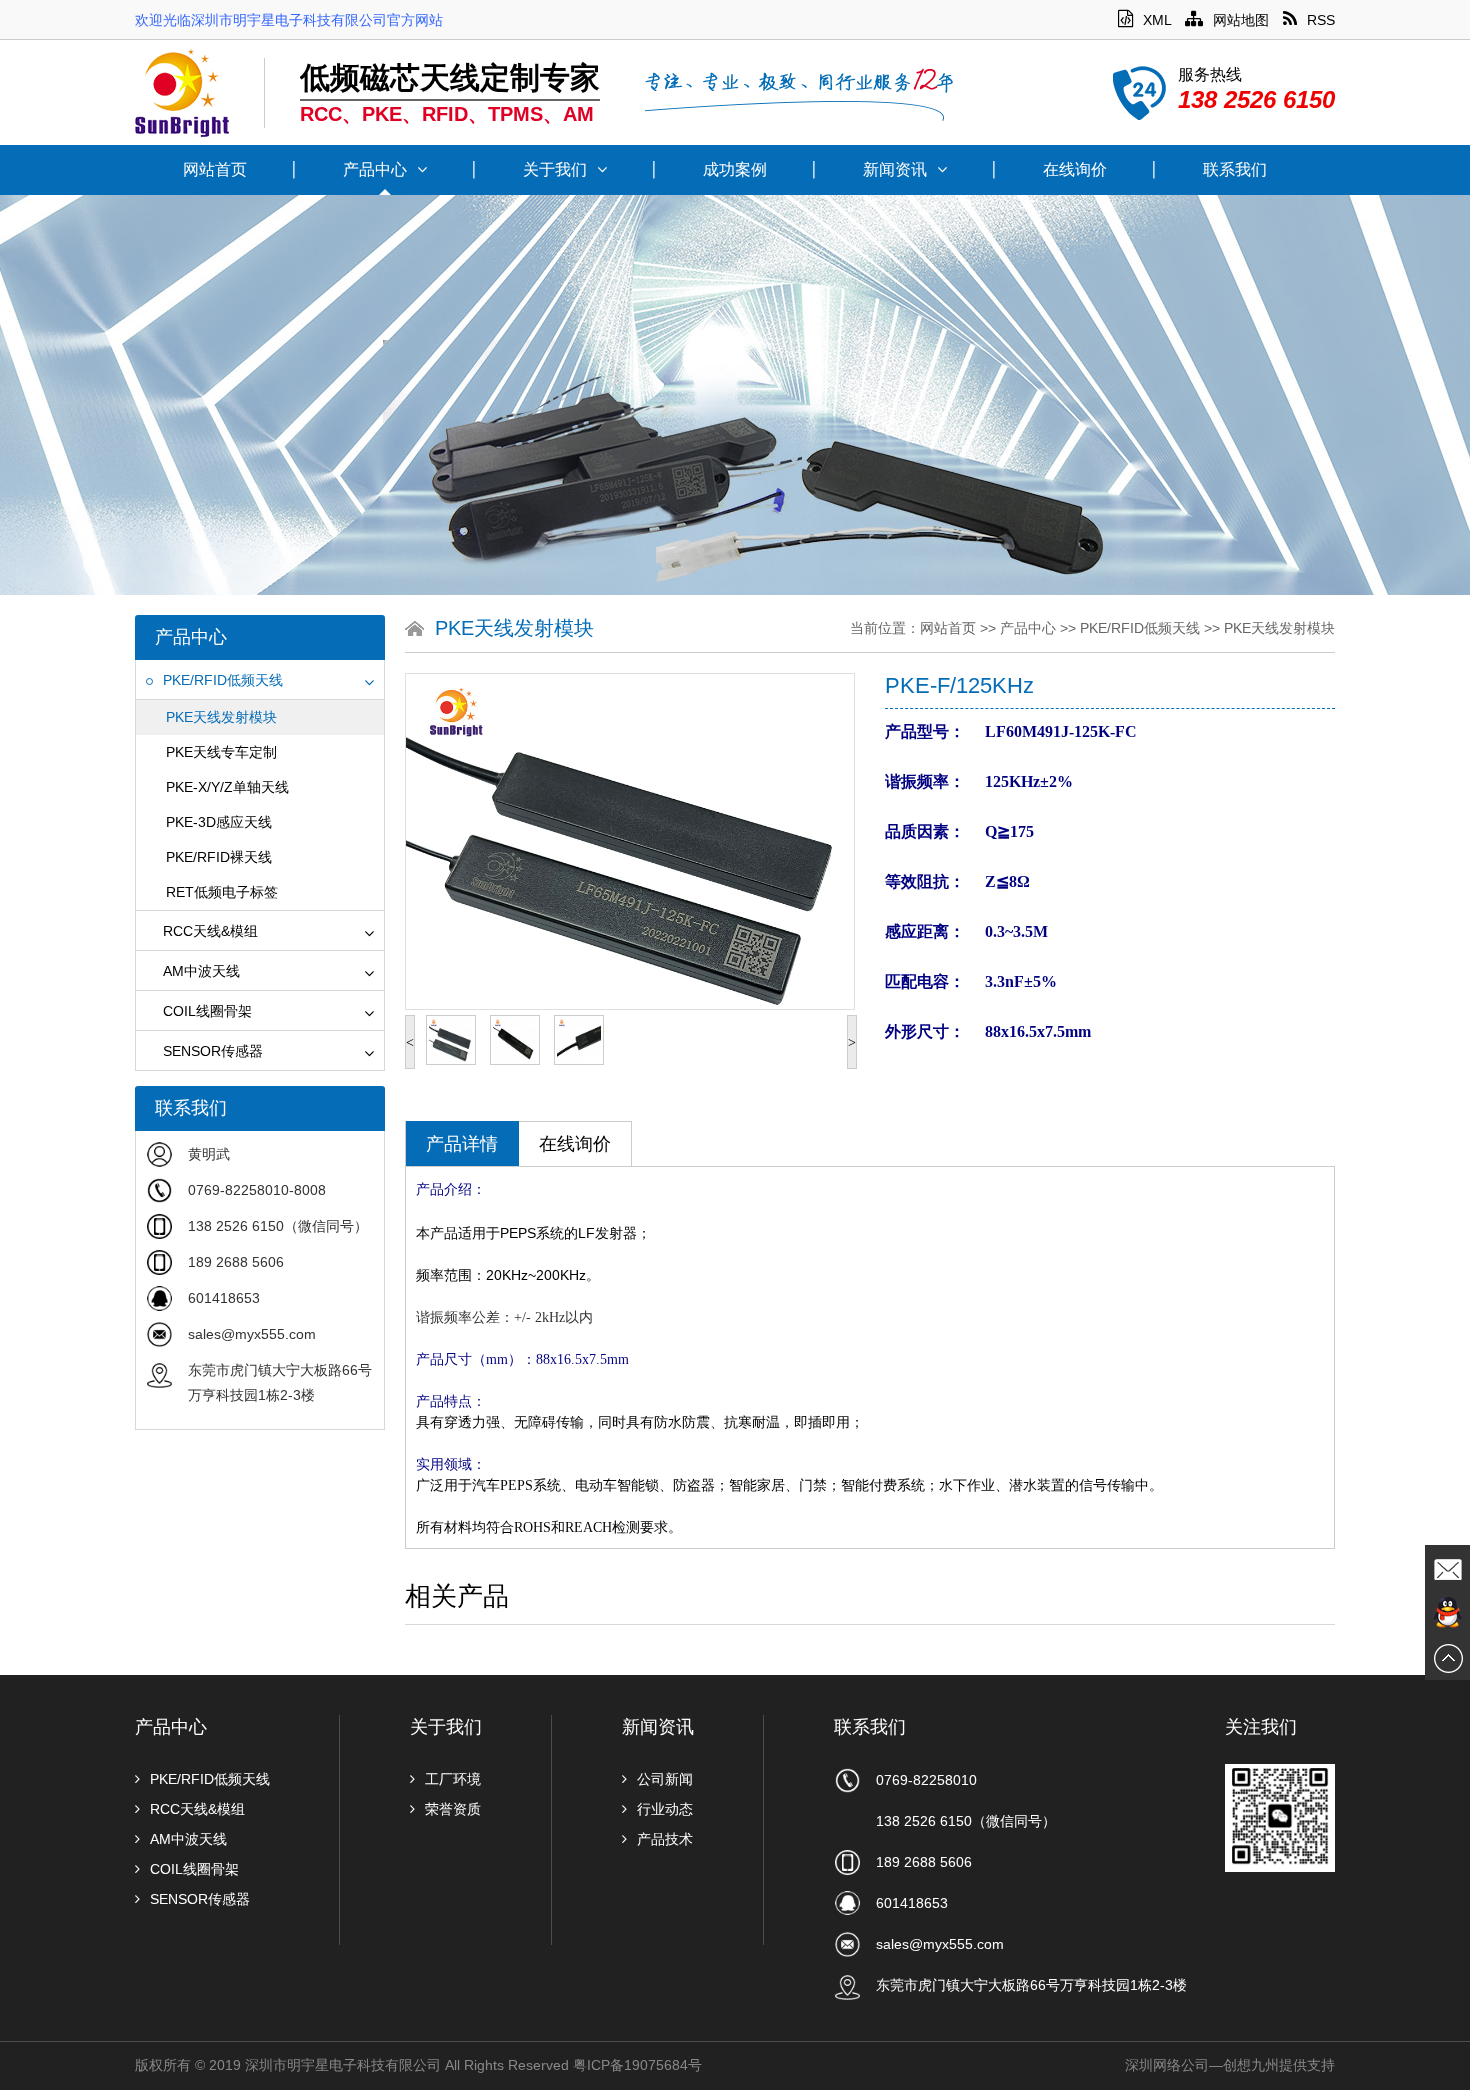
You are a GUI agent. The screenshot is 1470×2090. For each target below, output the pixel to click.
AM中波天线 (201, 971)
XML (1157, 20)
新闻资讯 (895, 169)
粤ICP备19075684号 (637, 2065)
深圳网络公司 (1167, 2065)
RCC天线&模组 (210, 931)
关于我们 (555, 169)
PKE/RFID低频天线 (223, 680)
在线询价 (1075, 169)
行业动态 (665, 1809)
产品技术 (665, 1839)
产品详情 (462, 1144)
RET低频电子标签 (222, 892)
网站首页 (215, 169)
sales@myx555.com (252, 1334)
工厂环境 (453, 1779)
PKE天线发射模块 (221, 717)
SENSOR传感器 (213, 1051)
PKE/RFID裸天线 (219, 857)
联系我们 (1235, 169)
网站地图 (1241, 20)
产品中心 (375, 169)
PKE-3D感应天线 (219, 822)
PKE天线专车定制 (221, 752)
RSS (1321, 20)
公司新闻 (665, 1779)
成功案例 (735, 169)
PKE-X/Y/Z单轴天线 (227, 787)
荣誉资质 (453, 1809)
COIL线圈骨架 (207, 1011)
